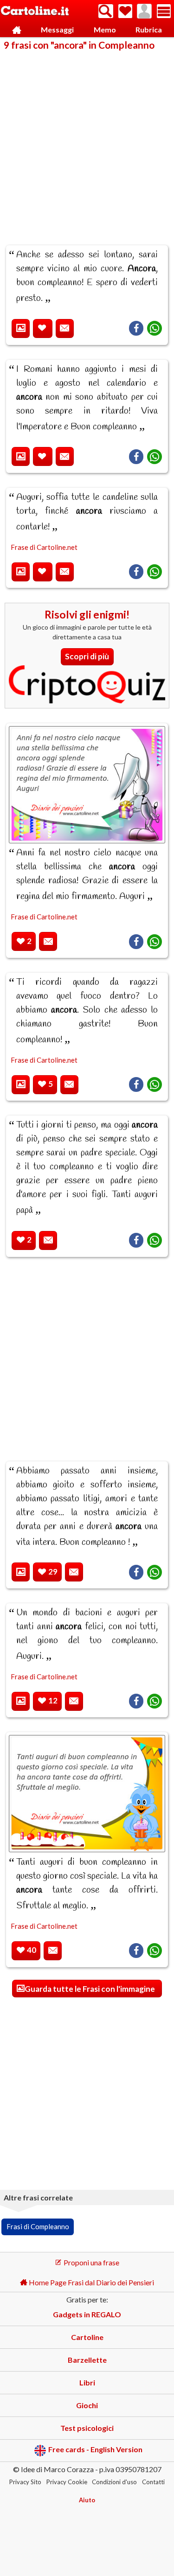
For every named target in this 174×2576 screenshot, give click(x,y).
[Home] (17, 30)
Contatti (153, 2482)
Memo (105, 29)
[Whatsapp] (155, 328)
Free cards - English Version (95, 2450)
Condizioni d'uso (114, 2482)
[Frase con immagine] (21, 328)
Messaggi (57, 29)
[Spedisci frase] (65, 328)
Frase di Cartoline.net (44, 547)
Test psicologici (87, 2428)
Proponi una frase (91, 2262)
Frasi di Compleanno (38, 2226)
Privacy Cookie (67, 2482)
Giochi (87, 2405)
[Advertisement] (87, 142)
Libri (87, 2382)
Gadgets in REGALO (87, 2314)
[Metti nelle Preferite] (43, 328)
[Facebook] (136, 328)
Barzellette (87, 2360)
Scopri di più (87, 656)
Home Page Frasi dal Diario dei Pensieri (91, 2282)
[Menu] (164, 11)
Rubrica (149, 29)
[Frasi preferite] (125, 11)
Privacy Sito (25, 2482)
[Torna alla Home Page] (35, 11)
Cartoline (87, 2337)
